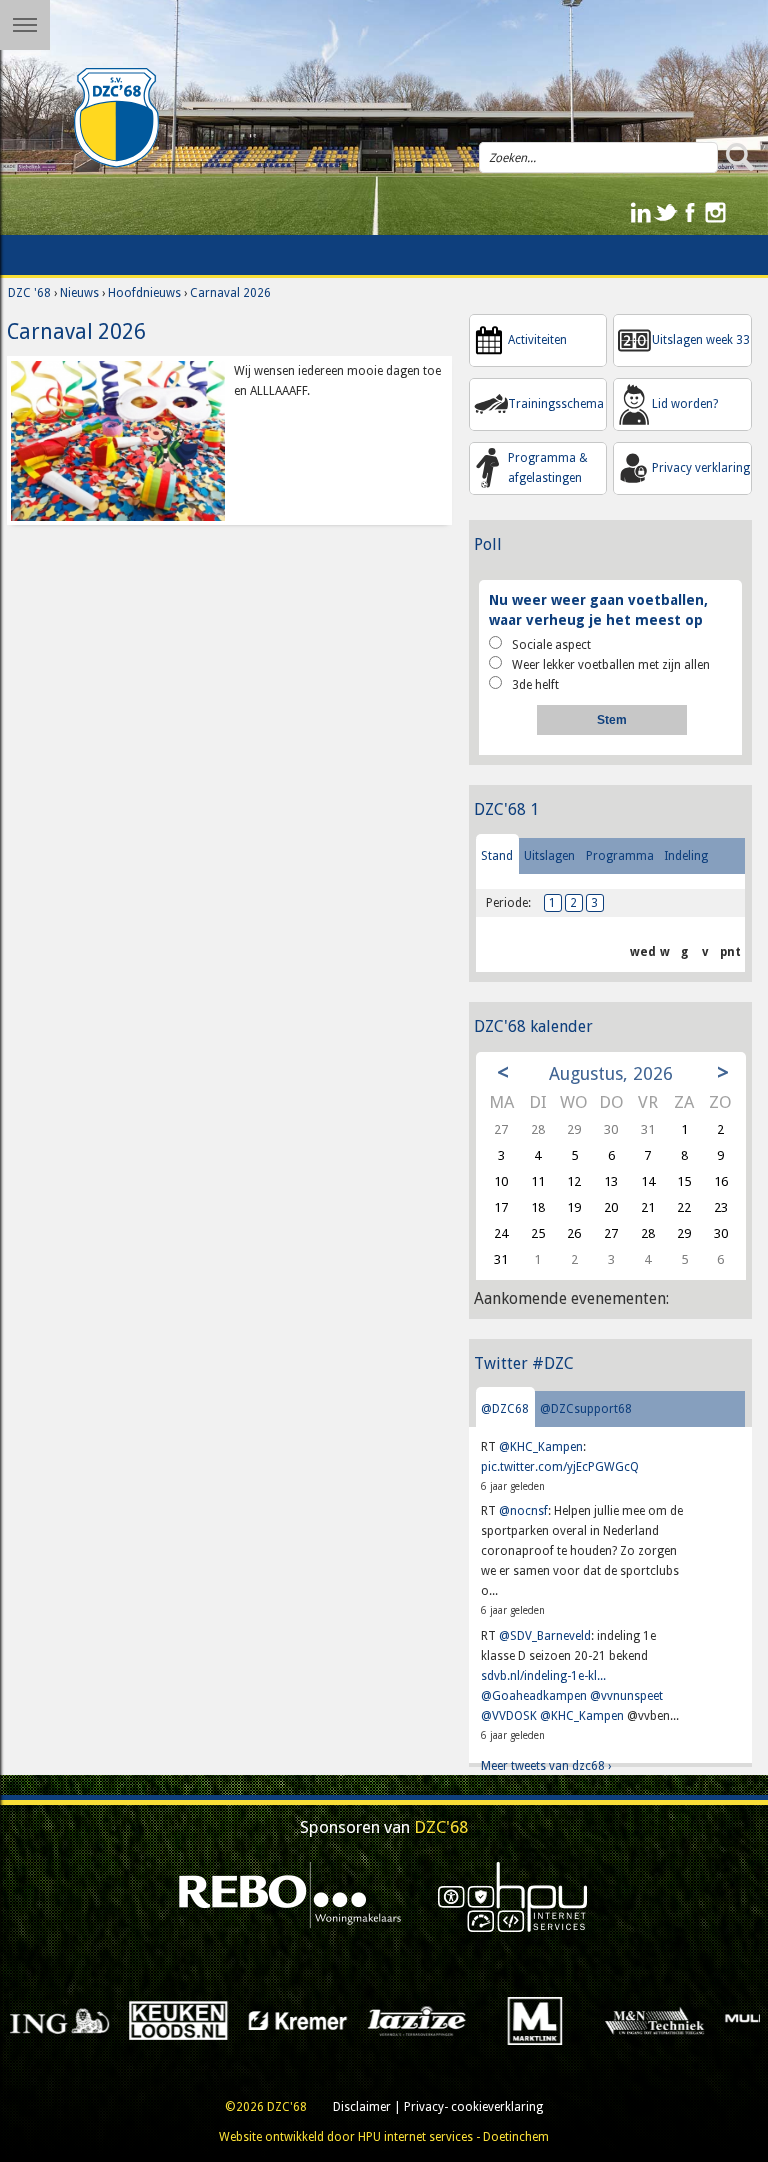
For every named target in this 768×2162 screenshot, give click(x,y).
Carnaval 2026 (230, 293)
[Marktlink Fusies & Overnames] (392, 2020)
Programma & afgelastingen (548, 468)
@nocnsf (523, 1511)
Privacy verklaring (701, 468)
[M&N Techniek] (511, 2020)
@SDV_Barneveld (545, 1636)
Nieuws (79, 293)
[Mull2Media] (630, 2020)
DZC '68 (29, 293)
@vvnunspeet (626, 1696)
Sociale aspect (551, 645)
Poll (488, 544)
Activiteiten (537, 340)
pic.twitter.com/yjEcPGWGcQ (560, 1467)
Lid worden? (685, 404)
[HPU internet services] (513, 1897)
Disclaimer (362, 2107)
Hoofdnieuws (144, 293)
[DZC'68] (117, 118)
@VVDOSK (509, 1716)
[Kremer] (154, 2020)
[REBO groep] (290, 1897)
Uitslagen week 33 (701, 340)
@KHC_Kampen (541, 1447)
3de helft (535, 685)
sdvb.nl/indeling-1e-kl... (543, 1676)
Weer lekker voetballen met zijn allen (611, 665)
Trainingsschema (556, 404)
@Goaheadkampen (534, 1696)
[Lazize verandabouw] (273, 2020)
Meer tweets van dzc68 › (546, 1766)
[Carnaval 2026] (118, 440)
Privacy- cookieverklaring (473, 2107)
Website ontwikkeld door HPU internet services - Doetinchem (384, 2137)
